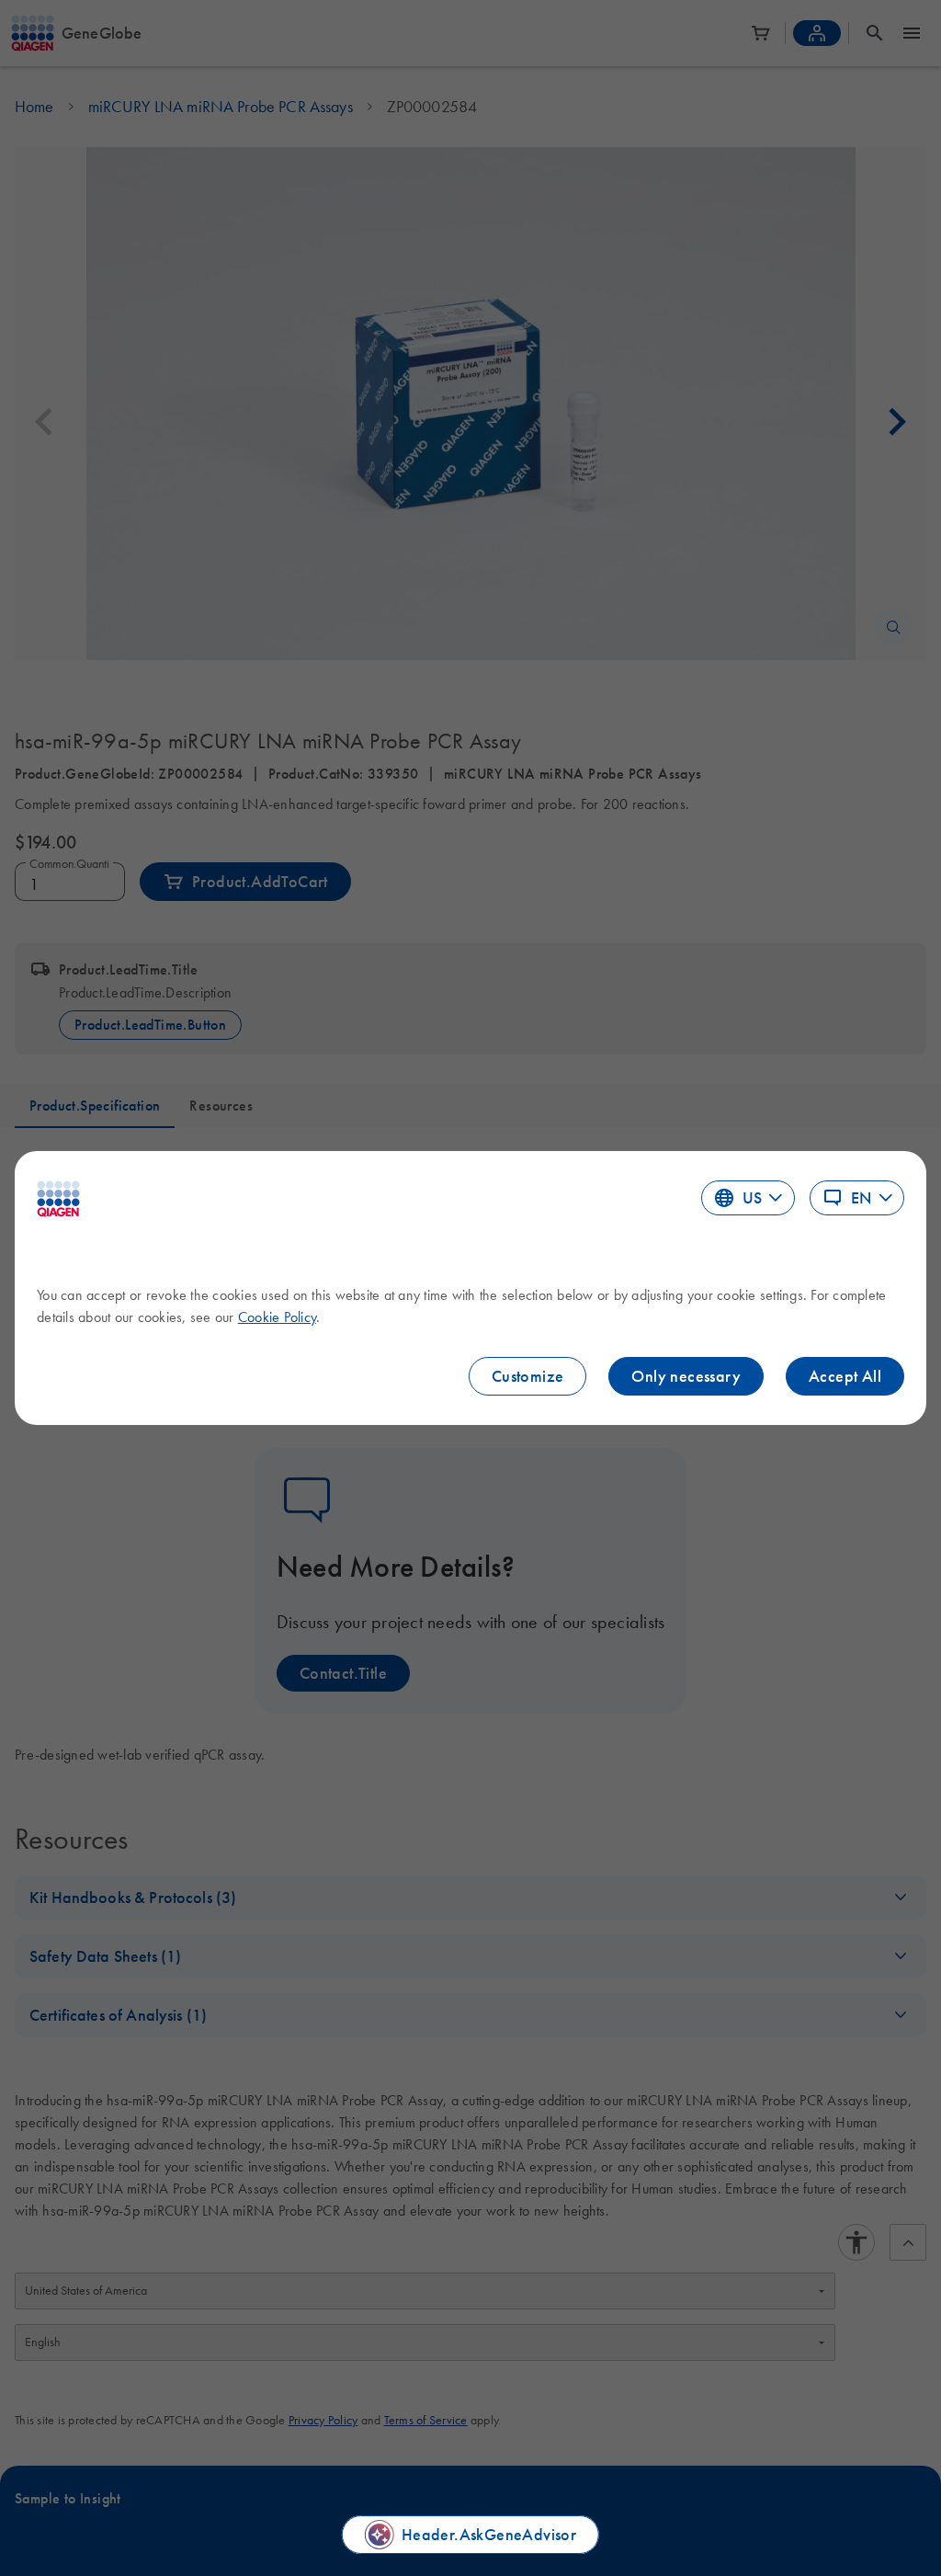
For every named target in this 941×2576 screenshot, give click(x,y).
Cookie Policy (277, 1316)
